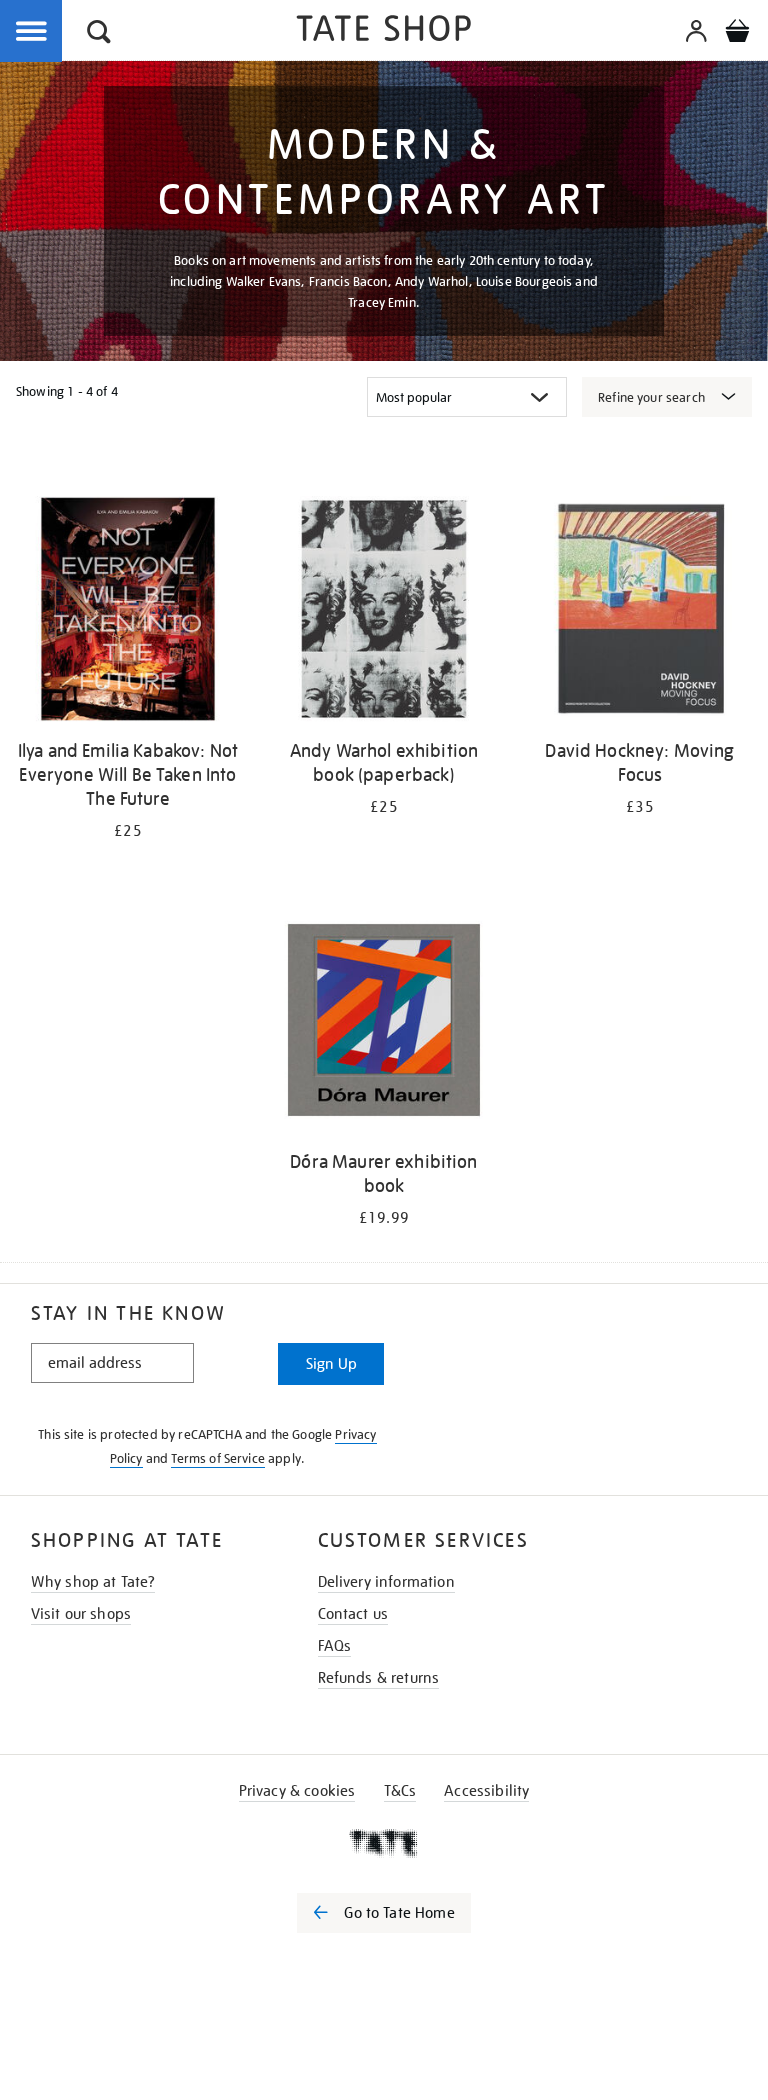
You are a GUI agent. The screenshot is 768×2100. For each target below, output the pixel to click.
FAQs (335, 1646)
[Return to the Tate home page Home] (384, 31)
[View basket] (737, 34)
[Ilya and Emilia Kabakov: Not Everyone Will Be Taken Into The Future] (128, 612)
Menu (32, 32)
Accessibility (486, 1791)
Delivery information (386, 1582)
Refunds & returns (379, 1678)
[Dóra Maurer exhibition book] (384, 1023)
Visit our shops (81, 1614)
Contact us (353, 1614)
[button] (99, 34)
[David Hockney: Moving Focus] (640, 612)
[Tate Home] (384, 1843)
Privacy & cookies (297, 1791)
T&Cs (400, 1791)
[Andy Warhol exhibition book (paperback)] (384, 612)
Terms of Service (218, 1458)
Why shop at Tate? (93, 1582)
